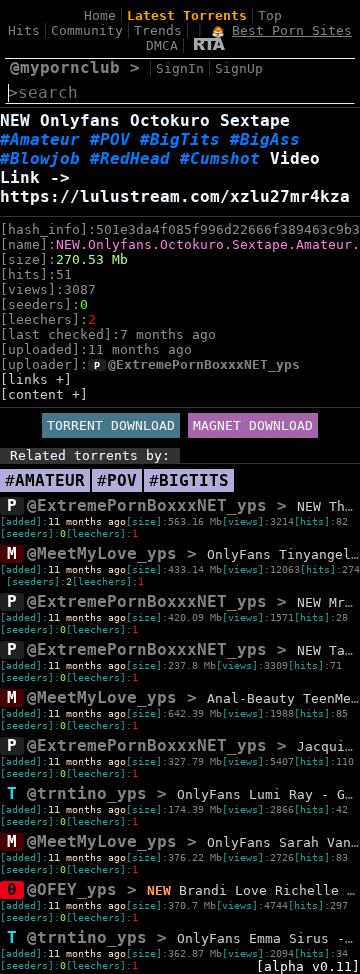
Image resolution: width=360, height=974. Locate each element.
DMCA (162, 45)
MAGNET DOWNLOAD (253, 425)
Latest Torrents (187, 15)
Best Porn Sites (292, 30)
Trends (158, 30)
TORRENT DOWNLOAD (111, 425)
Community (87, 30)
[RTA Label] (209, 45)
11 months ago (87, 521)
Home (100, 15)
